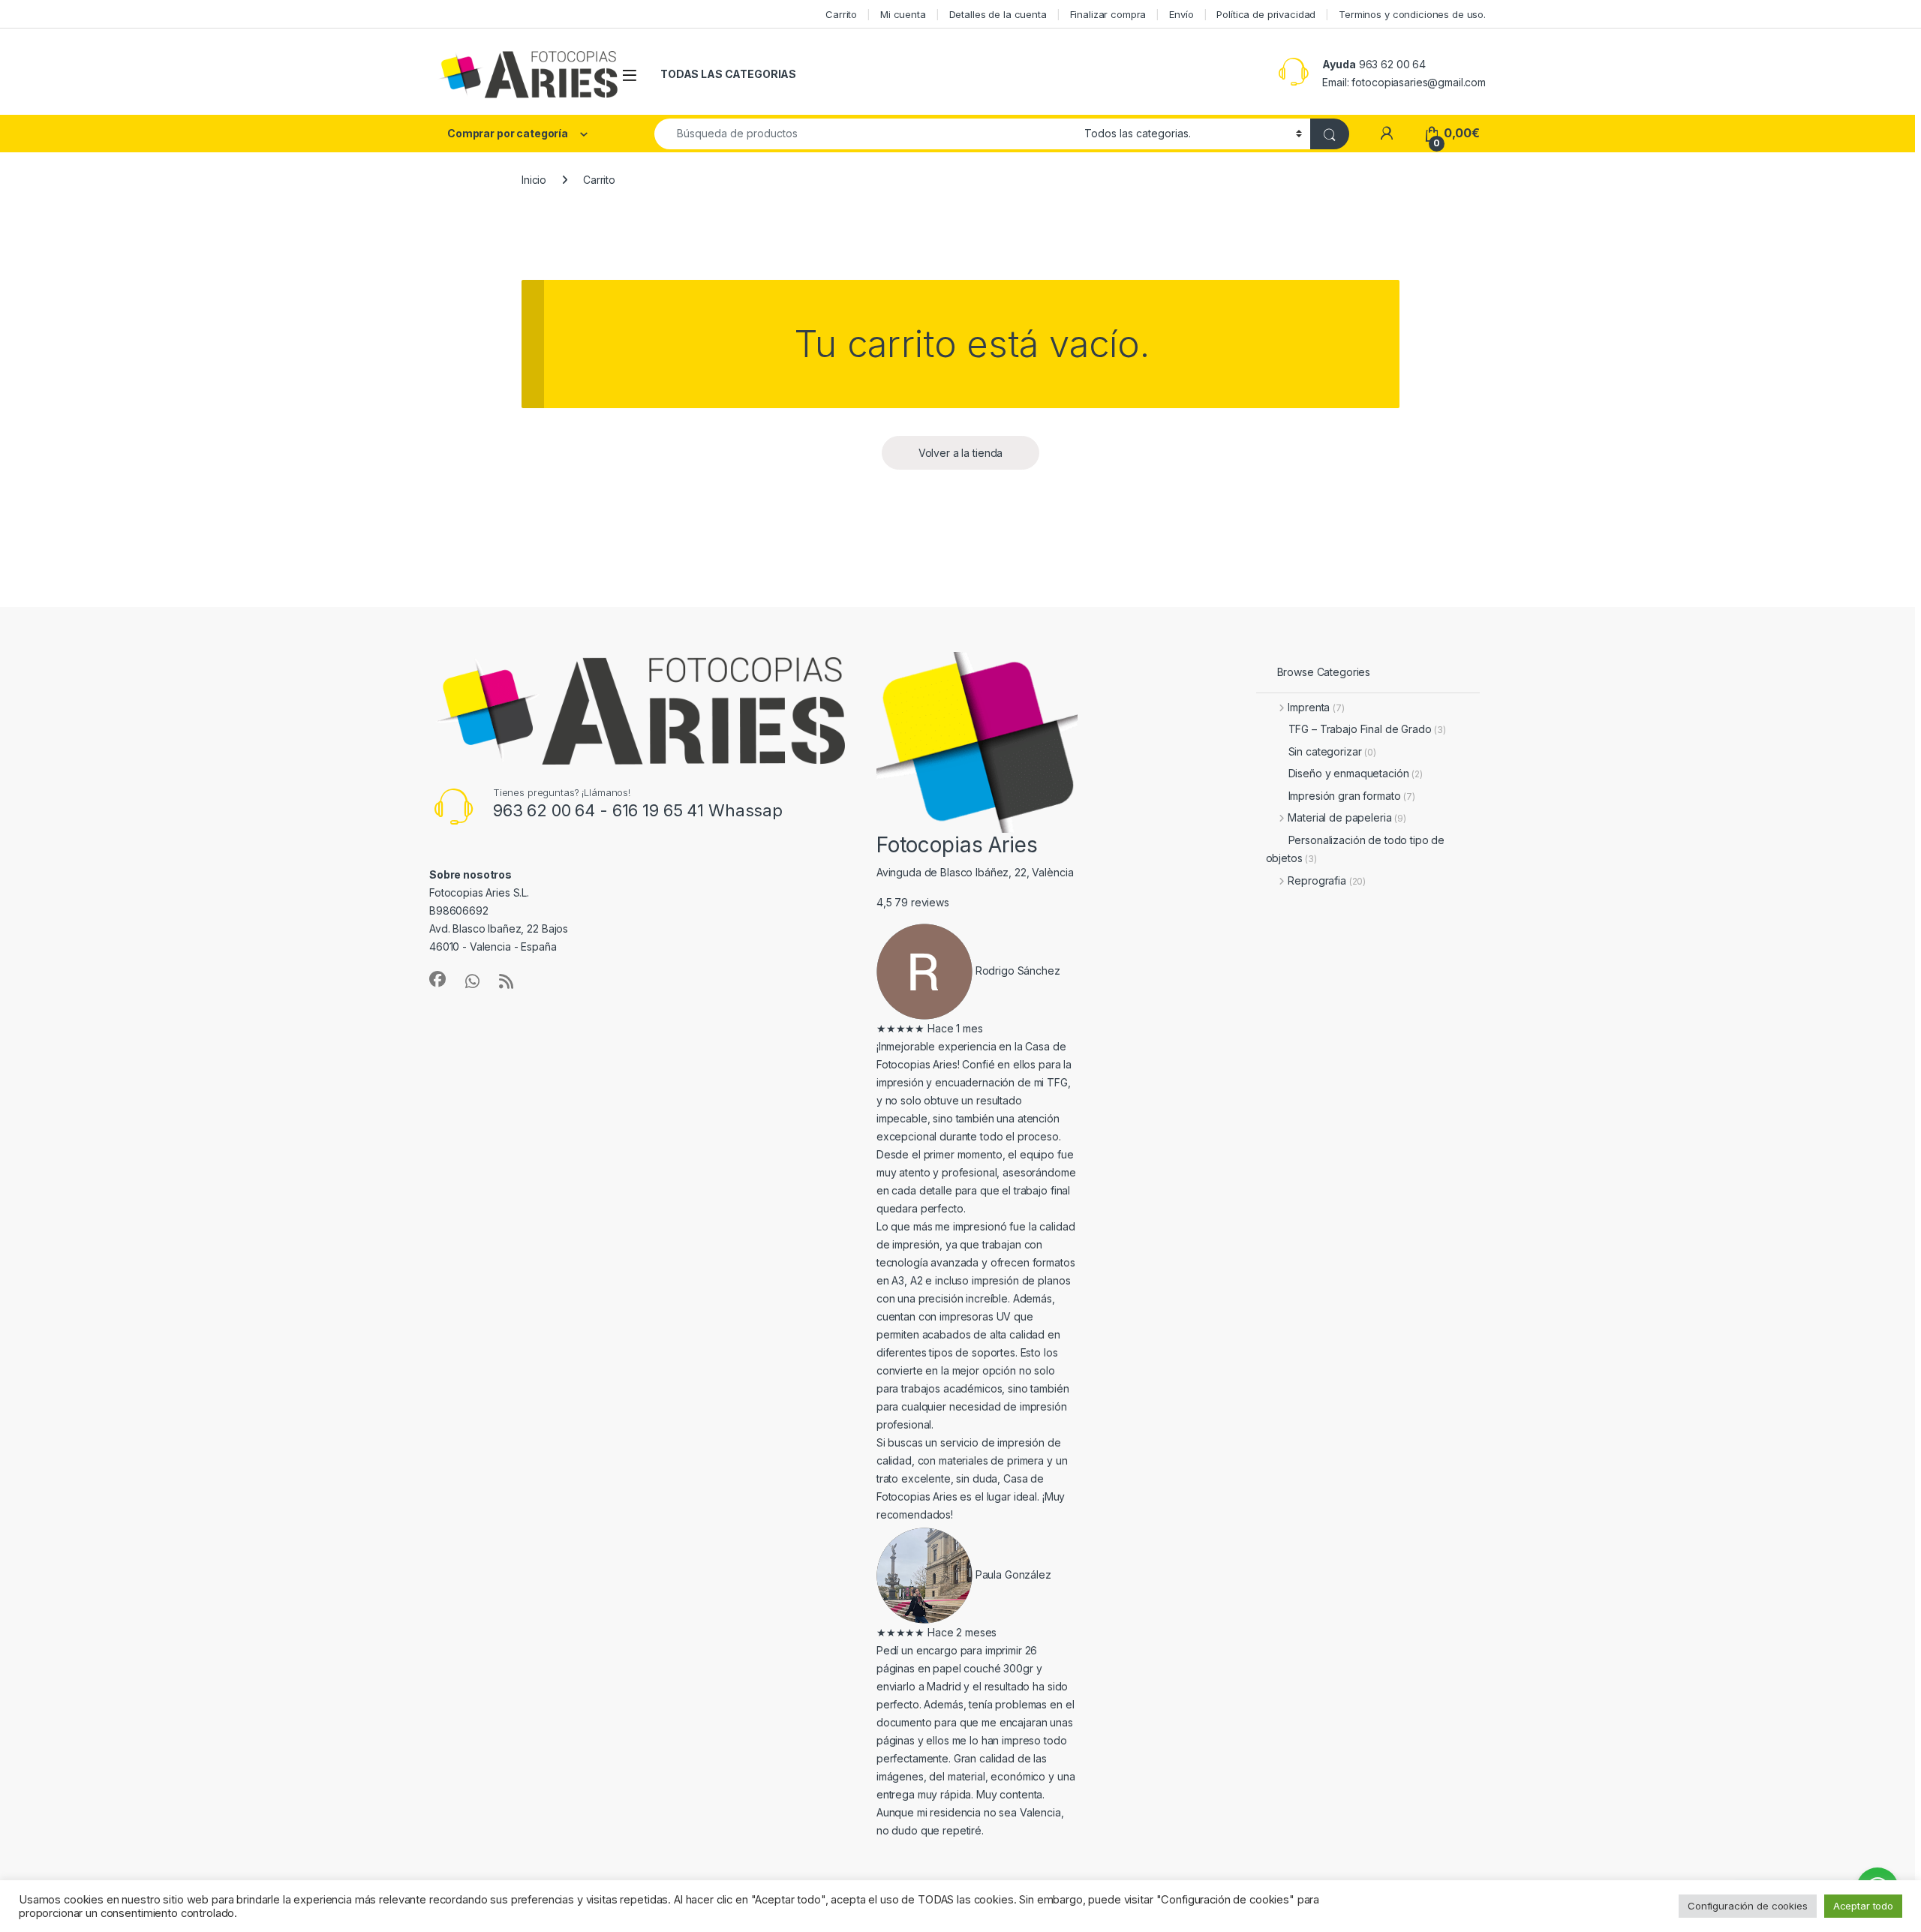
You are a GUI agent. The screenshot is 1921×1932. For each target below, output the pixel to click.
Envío (1181, 14)
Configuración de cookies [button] (1748, 1906)
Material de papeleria (1347, 817)
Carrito (841, 14)
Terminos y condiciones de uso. (1412, 14)
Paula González (1013, 1574)
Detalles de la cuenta (998, 14)
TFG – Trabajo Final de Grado (1368, 729)
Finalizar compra (1108, 14)
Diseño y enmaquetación (1356, 773)
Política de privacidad (1266, 14)
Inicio (534, 180)
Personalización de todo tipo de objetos (1356, 849)
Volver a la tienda (960, 453)
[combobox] (865, 134)
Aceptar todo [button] (1863, 1906)
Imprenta (1316, 707)
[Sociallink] (437, 979)
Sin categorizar (1332, 751)
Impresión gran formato (1352, 796)
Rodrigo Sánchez (1018, 971)
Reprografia (1327, 880)
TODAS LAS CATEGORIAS (728, 74)
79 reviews (922, 902)
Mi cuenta (903, 14)
